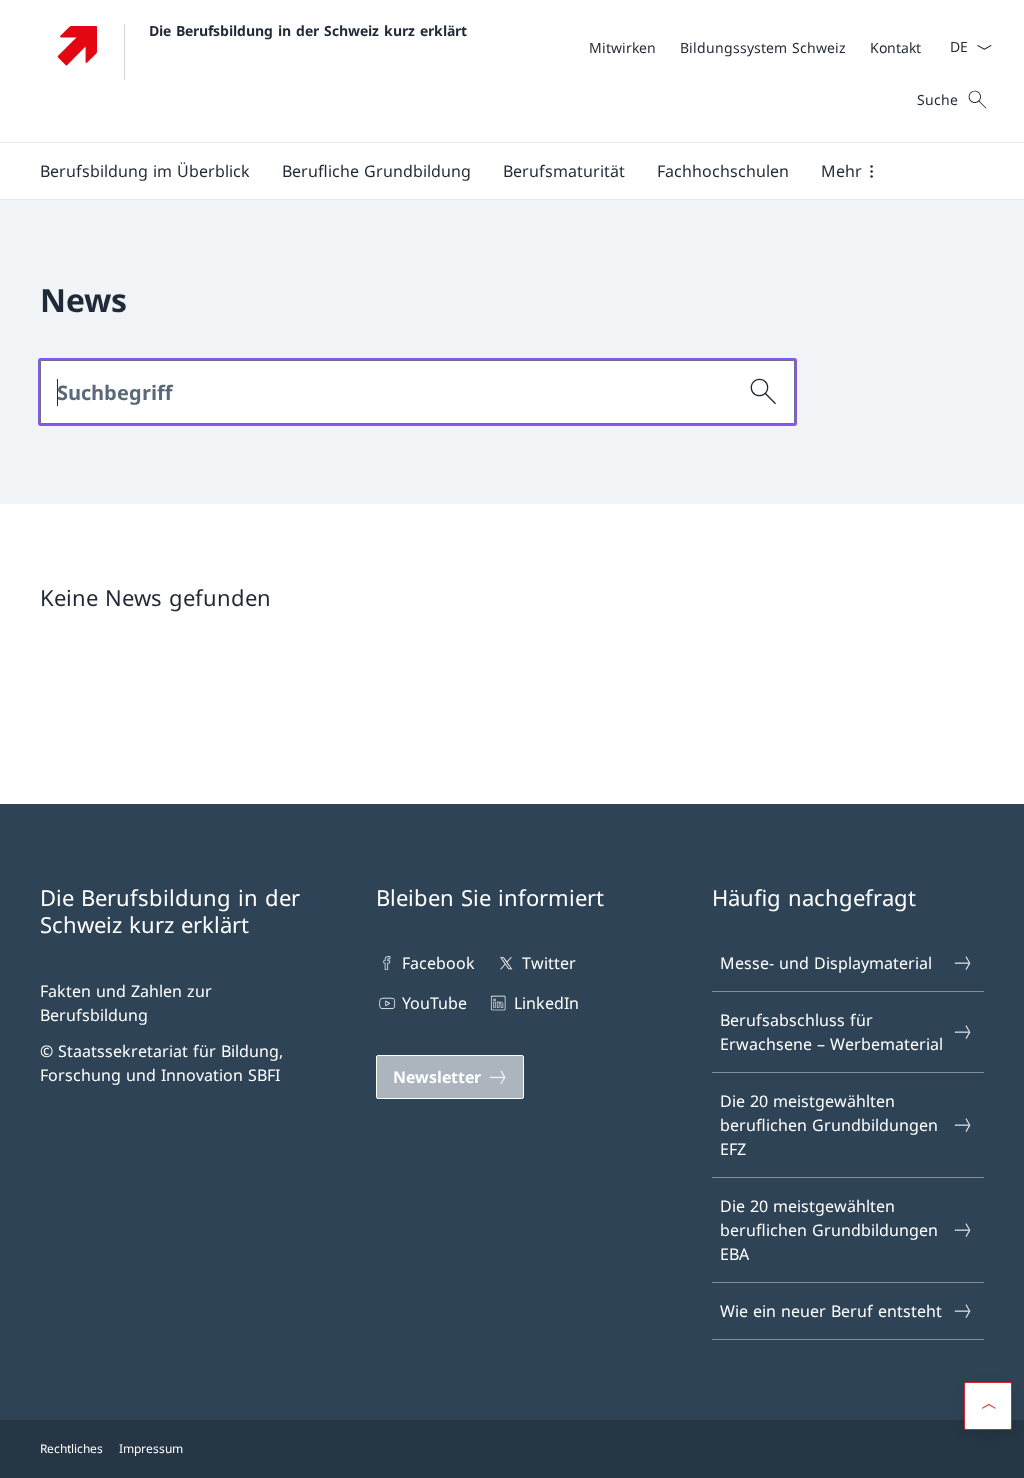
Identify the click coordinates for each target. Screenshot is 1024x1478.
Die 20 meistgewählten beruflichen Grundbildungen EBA (829, 1230)
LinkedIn (546, 1003)
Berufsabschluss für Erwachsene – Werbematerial (831, 1032)
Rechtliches (71, 1448)
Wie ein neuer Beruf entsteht (831, 1311)
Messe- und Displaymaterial (826, 963)
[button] (145, 171)
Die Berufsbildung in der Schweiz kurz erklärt (308, 30)
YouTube (434, 1003)
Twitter (548, 963)
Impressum (151, 1448)
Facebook (438, 963)
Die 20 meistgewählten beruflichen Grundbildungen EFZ (829, 1125)
